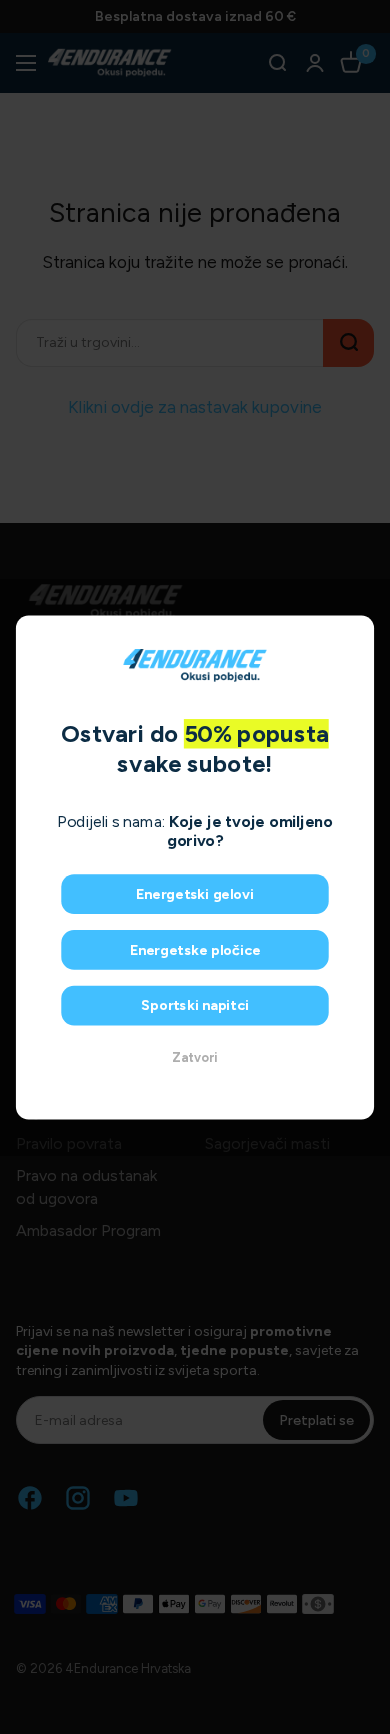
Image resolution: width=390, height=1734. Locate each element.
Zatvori (194, 1057)
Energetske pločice (195, 950)
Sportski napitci (194, 1005)
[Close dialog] (356, 633)
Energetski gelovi (195, 894)
